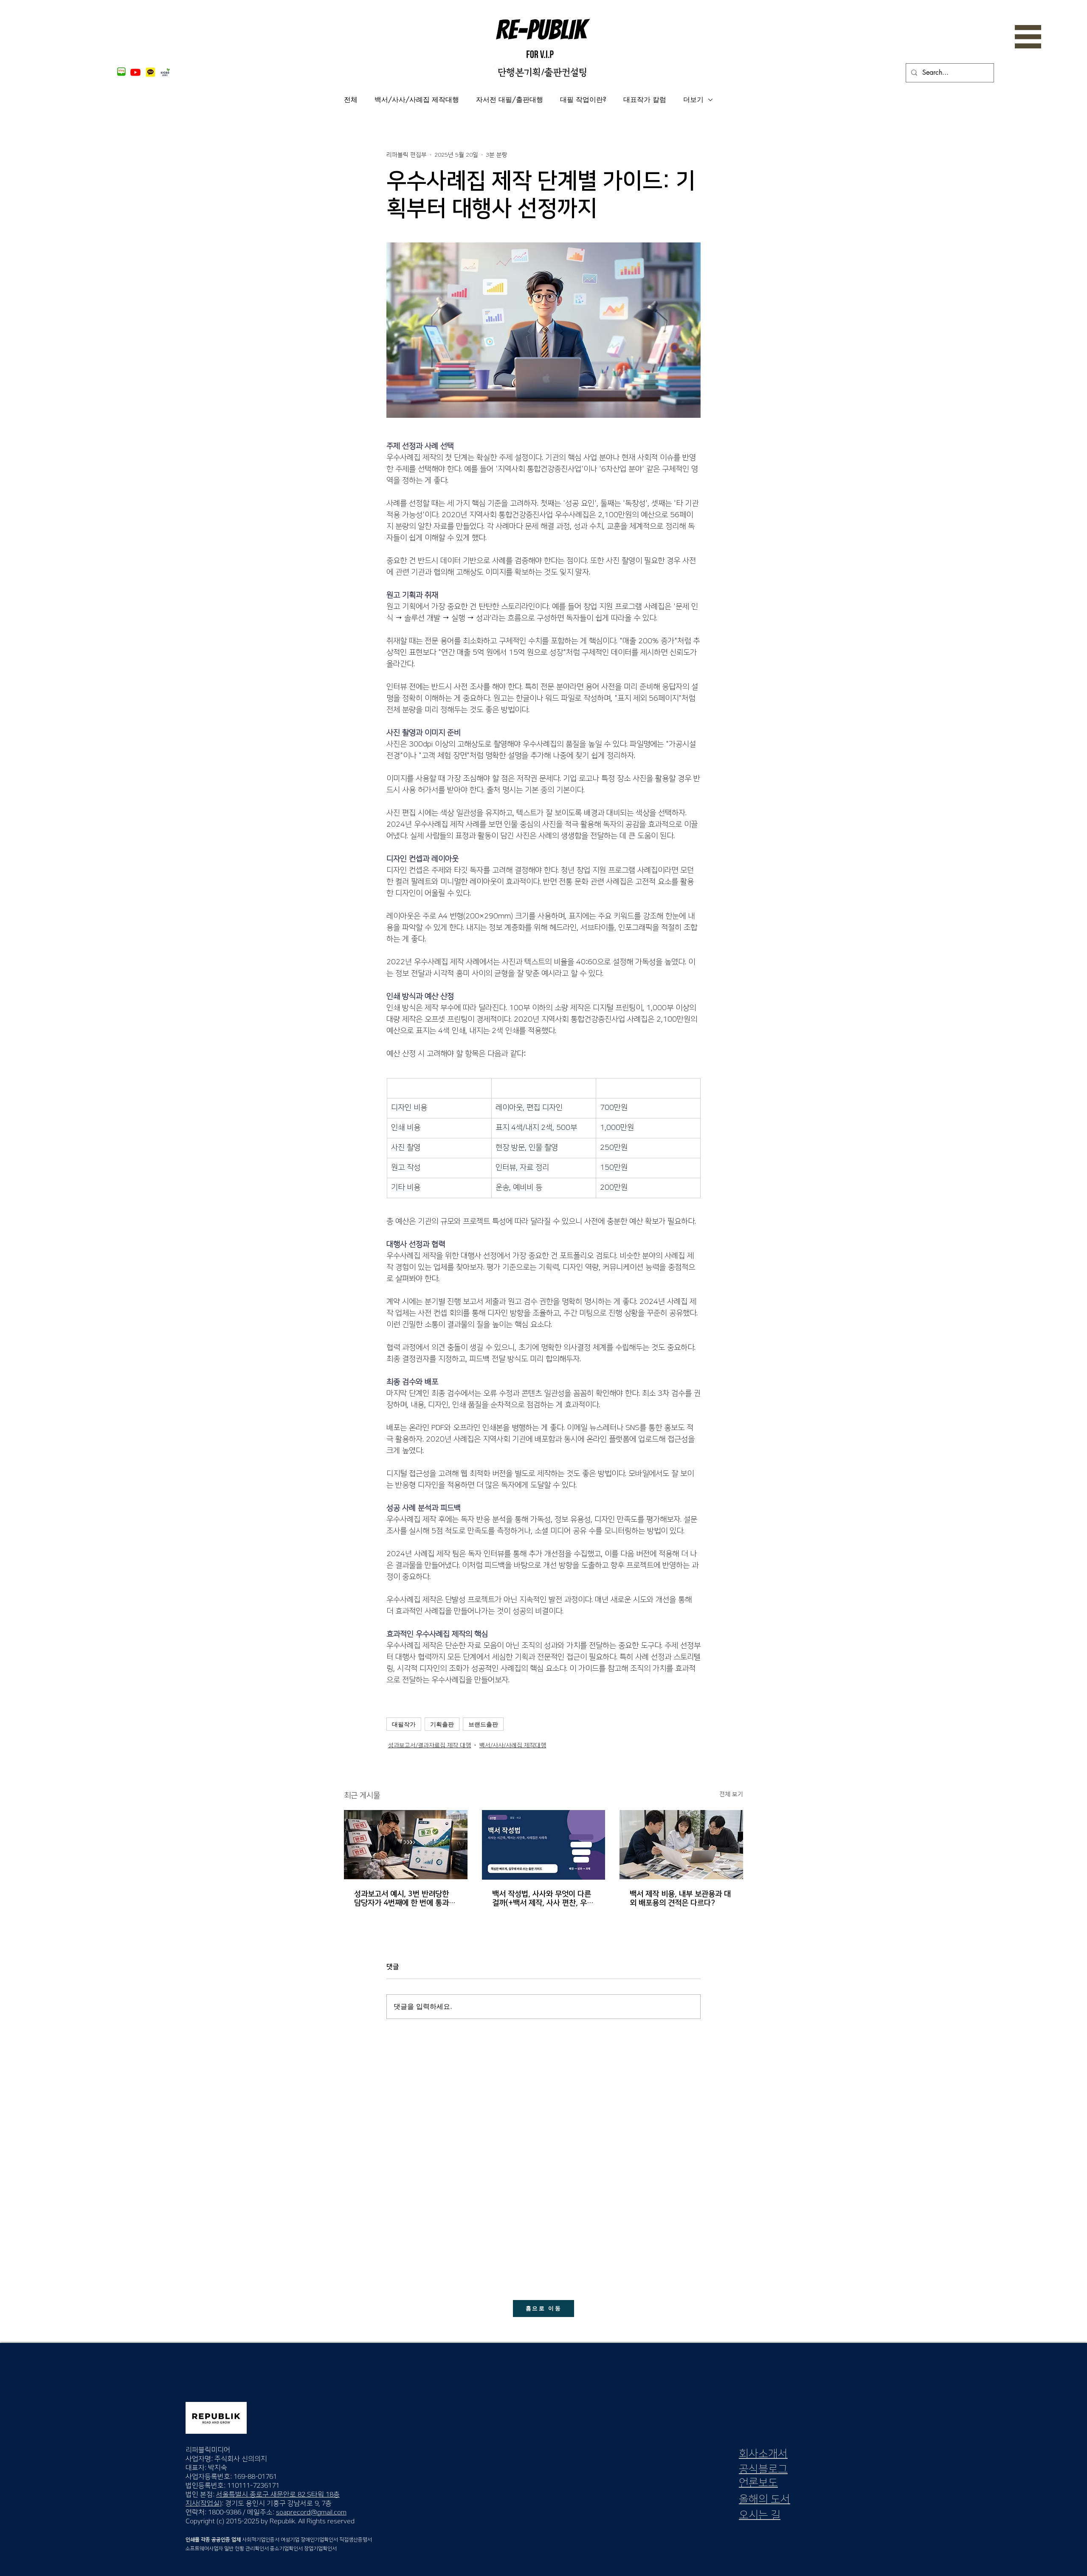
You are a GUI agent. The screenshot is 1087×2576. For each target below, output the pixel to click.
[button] (1028, 37)
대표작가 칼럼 (645, 100)
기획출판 (442, 1724)
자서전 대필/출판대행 (510, 100)
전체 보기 (731, 1794)
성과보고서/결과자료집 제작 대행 (429, 1745)
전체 (351, 100)
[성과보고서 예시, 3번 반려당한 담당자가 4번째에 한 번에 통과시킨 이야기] (406, 1845)
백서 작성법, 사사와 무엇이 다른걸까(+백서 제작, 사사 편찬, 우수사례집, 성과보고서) (543, 1899)
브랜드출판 (483, 1724)
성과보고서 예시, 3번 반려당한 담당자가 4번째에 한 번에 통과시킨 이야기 (405, 1899)
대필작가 (404, 1724)
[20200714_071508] (121, 72)
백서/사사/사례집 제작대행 (417, 100)
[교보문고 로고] (165, 72)
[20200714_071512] (150, 72)
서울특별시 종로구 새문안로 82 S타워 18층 (278, 2494)
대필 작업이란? (583, 100)
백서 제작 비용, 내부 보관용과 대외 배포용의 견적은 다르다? (680, 1899)
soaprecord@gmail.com (311, 2512)
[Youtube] (135, 72)
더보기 (693, 100)
